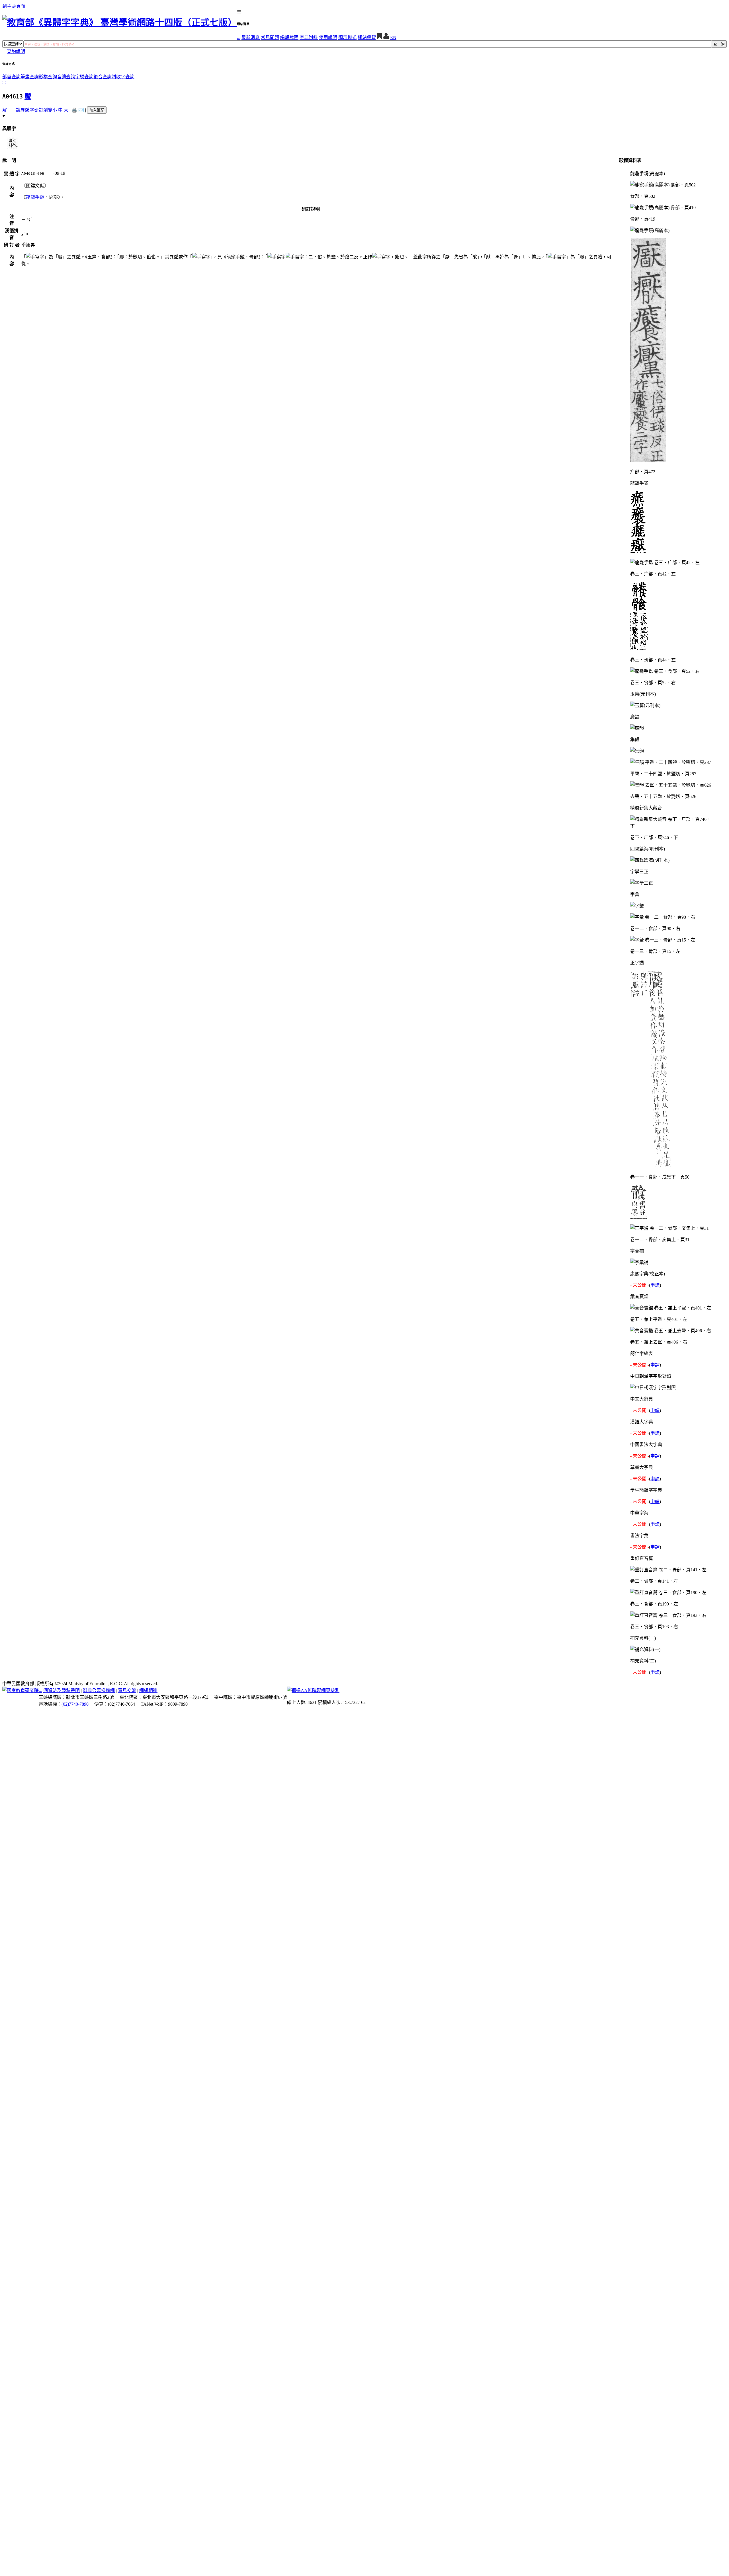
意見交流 (127, 1690)
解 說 (11, 110)
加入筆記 (97, 110)
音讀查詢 (66, 77)
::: (239, 37)
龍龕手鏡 (35, 197)
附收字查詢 (123, 77)
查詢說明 (16, 51)
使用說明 (328, 37)
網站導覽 (367, 37)
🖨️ (74, 110)
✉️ (81, 110)
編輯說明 (289, 37)
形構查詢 (48, 77)
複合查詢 (103, 77)
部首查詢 (11, 77)
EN (393, 37)
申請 (655, 1285)
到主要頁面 (14, 6)
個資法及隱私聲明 (62, 1690)
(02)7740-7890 (75, 1704)
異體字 (27, 110)
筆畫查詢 (30, 77)
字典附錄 (309, 37)
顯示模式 (347, 37)
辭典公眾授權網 (99, 1690)
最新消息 (251, 37)
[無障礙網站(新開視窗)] (313, 1690)
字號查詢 (84, 77)
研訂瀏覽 (43, 110)
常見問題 (270, 37)
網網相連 (148, 1690)
